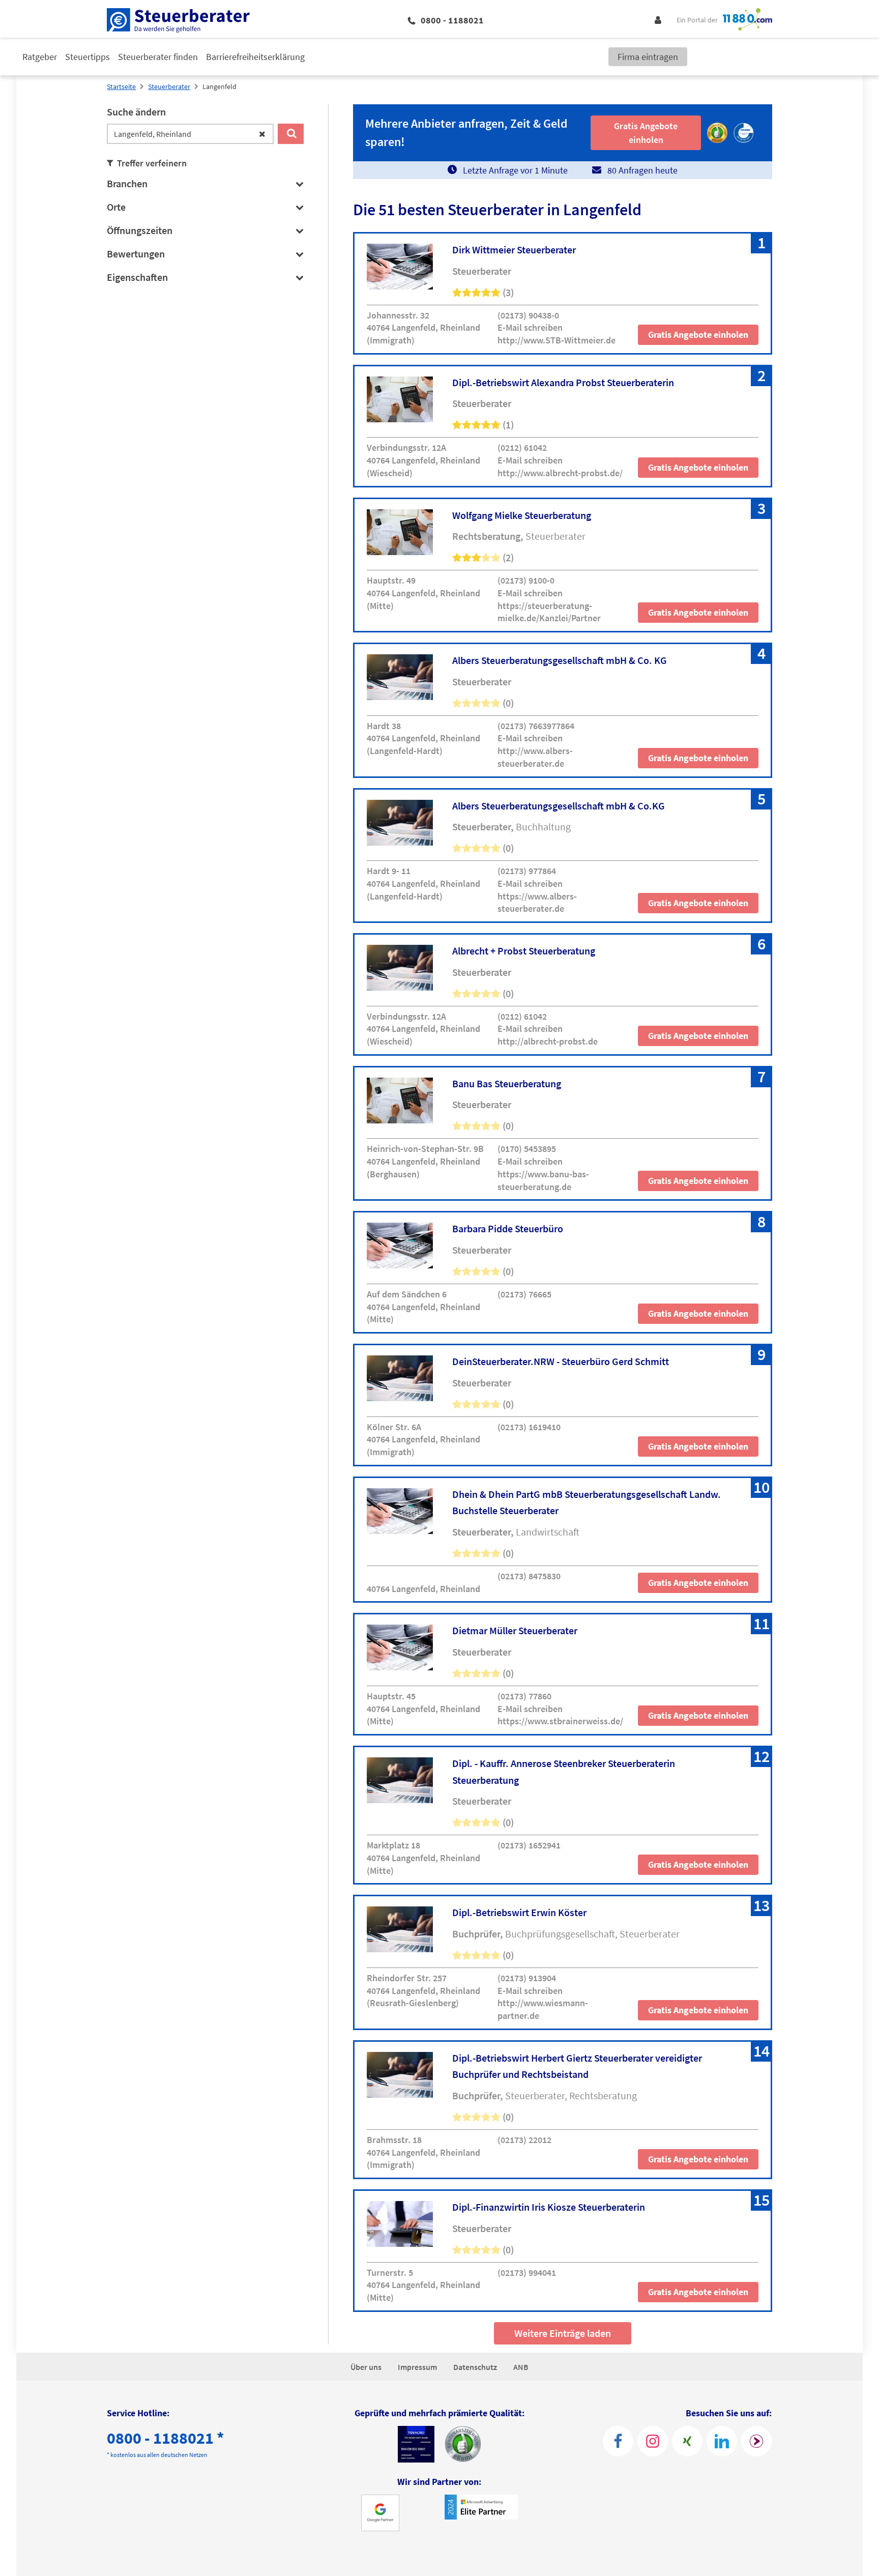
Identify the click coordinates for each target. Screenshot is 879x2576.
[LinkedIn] (722, 2441)
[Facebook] (618, 2441)
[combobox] (190, 134)
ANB (521, 2367)
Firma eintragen (648, 57)
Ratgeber (40, 57)
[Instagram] (653, 2441)
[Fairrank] (756, 2441)
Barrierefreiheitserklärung (255, 57)
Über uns (366, 2367)
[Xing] (687, 2441)
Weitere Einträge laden (563, 2333)
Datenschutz (475, 2367)
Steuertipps (87, 57)
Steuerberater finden (158, 57)
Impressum (417, 2367)
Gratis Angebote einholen (698, 335)
